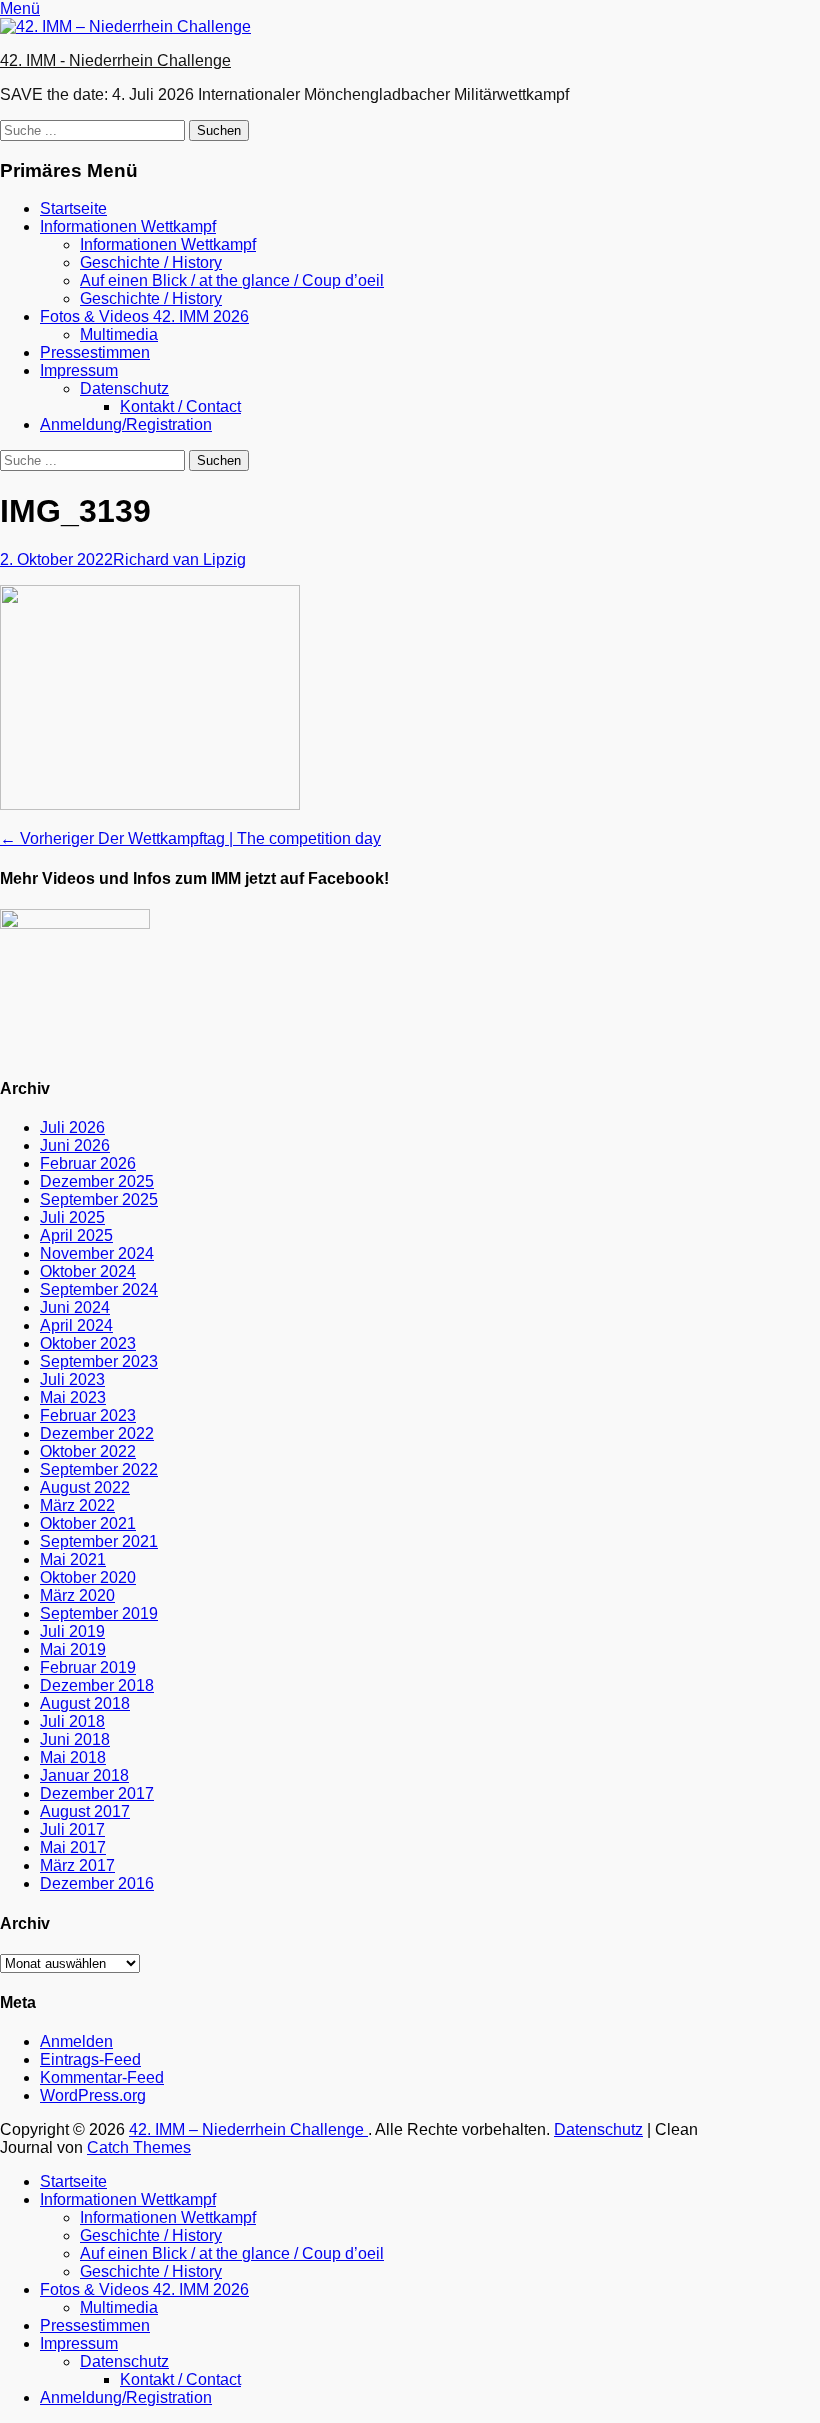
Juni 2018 (75, 1739)
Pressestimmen (95, 352)
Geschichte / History (151, 262)
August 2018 (85, 1703)
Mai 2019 (73, 1649)
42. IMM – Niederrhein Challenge (248, 2129)
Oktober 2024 (88, 1271)
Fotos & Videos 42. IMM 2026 (144, 316)
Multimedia (119, 334)
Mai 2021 (73, 1559)
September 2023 (99, 1361)
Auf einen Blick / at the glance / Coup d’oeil (232, 280)
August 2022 (85, 1487)
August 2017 (85, 1811)
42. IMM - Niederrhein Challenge (115, 60)
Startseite (73, 208)
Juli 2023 (72, 1379)
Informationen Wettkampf (128, 226)
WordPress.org (93, 2095)
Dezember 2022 (97, 1433)
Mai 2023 (73, 1397)
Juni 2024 (75, 1307)
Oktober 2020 (88, 1577)
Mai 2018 (73, 1757)
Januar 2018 (84, 1775)
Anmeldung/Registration (126, 424)
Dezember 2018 (97, 1685)
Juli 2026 (72, 1127)
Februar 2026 (88, 1163)
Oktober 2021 (88, 1523)
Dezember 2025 (97, 1181)
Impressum (79, 370)
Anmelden (76, 2041)
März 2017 (77, 1865)
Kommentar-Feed (102, 2077)
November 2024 (97, 1253)
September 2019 (99, 1613)
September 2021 (99, 1541)
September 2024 (99, 1289)
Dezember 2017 (97, 1793)
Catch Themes (139, 2147)
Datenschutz (124, 388)
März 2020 (77, 1595)
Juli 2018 (72, 1721)
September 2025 (99, 1199)
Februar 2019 (88, 1667)
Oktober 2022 (88, 1451)
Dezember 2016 (97, 1883)
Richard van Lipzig (179, 559)
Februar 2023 (88, 1415)
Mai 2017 (73, 1847)
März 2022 (77, 1505)
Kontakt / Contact (180, 406)
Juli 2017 (72, 1829)
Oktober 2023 (88, 1343)
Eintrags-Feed (90, 2059)
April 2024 (76, 1325)
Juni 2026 (75, 1145)
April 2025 (76, 1235)
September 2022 (99, 1469)
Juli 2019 (72, 1631)
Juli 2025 (72, 1217)
